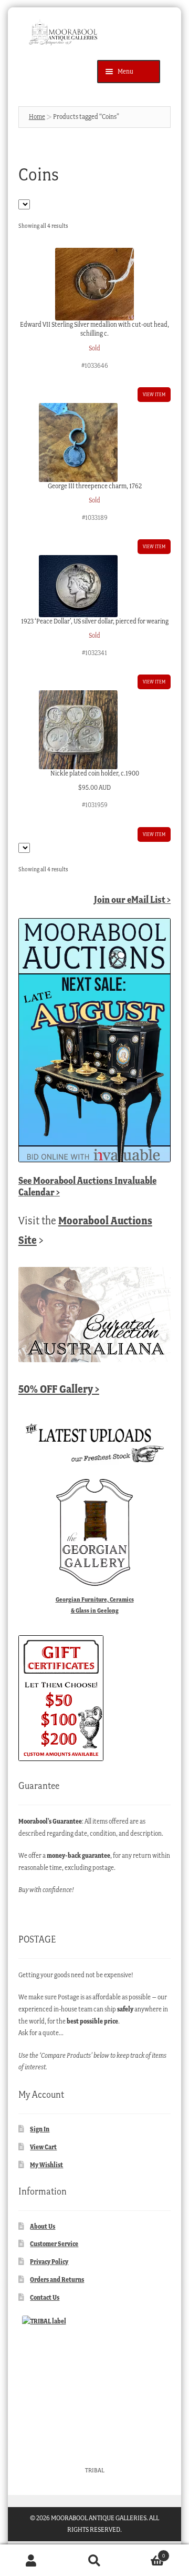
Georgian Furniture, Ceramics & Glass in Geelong (95, 1605)
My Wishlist (46, 2165)
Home (37, 117)
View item (154, 394)
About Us (43, 2226)
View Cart (43, 2147)
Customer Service (54, 2244)
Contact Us (45, 2297)
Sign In (40, 2129)
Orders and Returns (57, 2280)
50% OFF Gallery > (59, 1389)
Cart (145, 2553)
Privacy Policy (49, 2262)
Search (94, 2560)
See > (87, 1186)
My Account (31, 2560)
